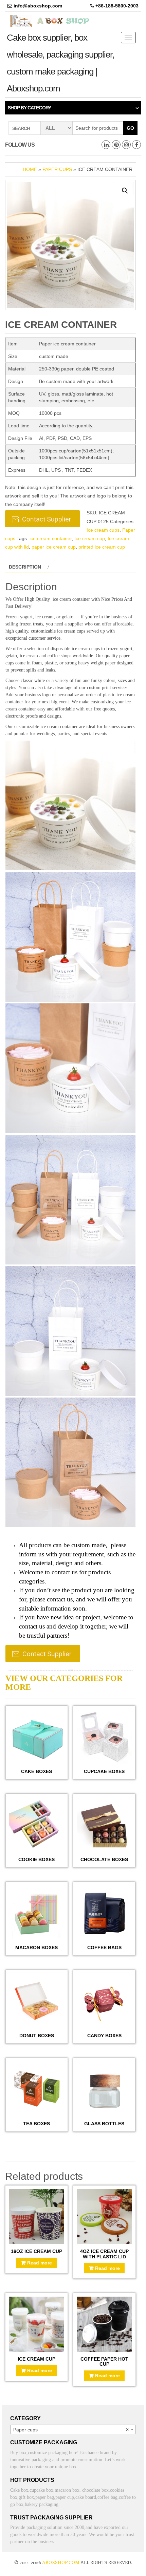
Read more (40, 2263)
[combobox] (73, 2429)
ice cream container (51, 538)
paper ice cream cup (54, 547)
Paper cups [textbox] (71, 2430)
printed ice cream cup (102, 547)
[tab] (28, 567)
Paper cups (57, 169)
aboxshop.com (61, 2562)
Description (25, 567)
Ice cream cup (90, 538)
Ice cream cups (103, 530)
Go (130, 128)
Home (30, 169)
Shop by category (29, 108)
